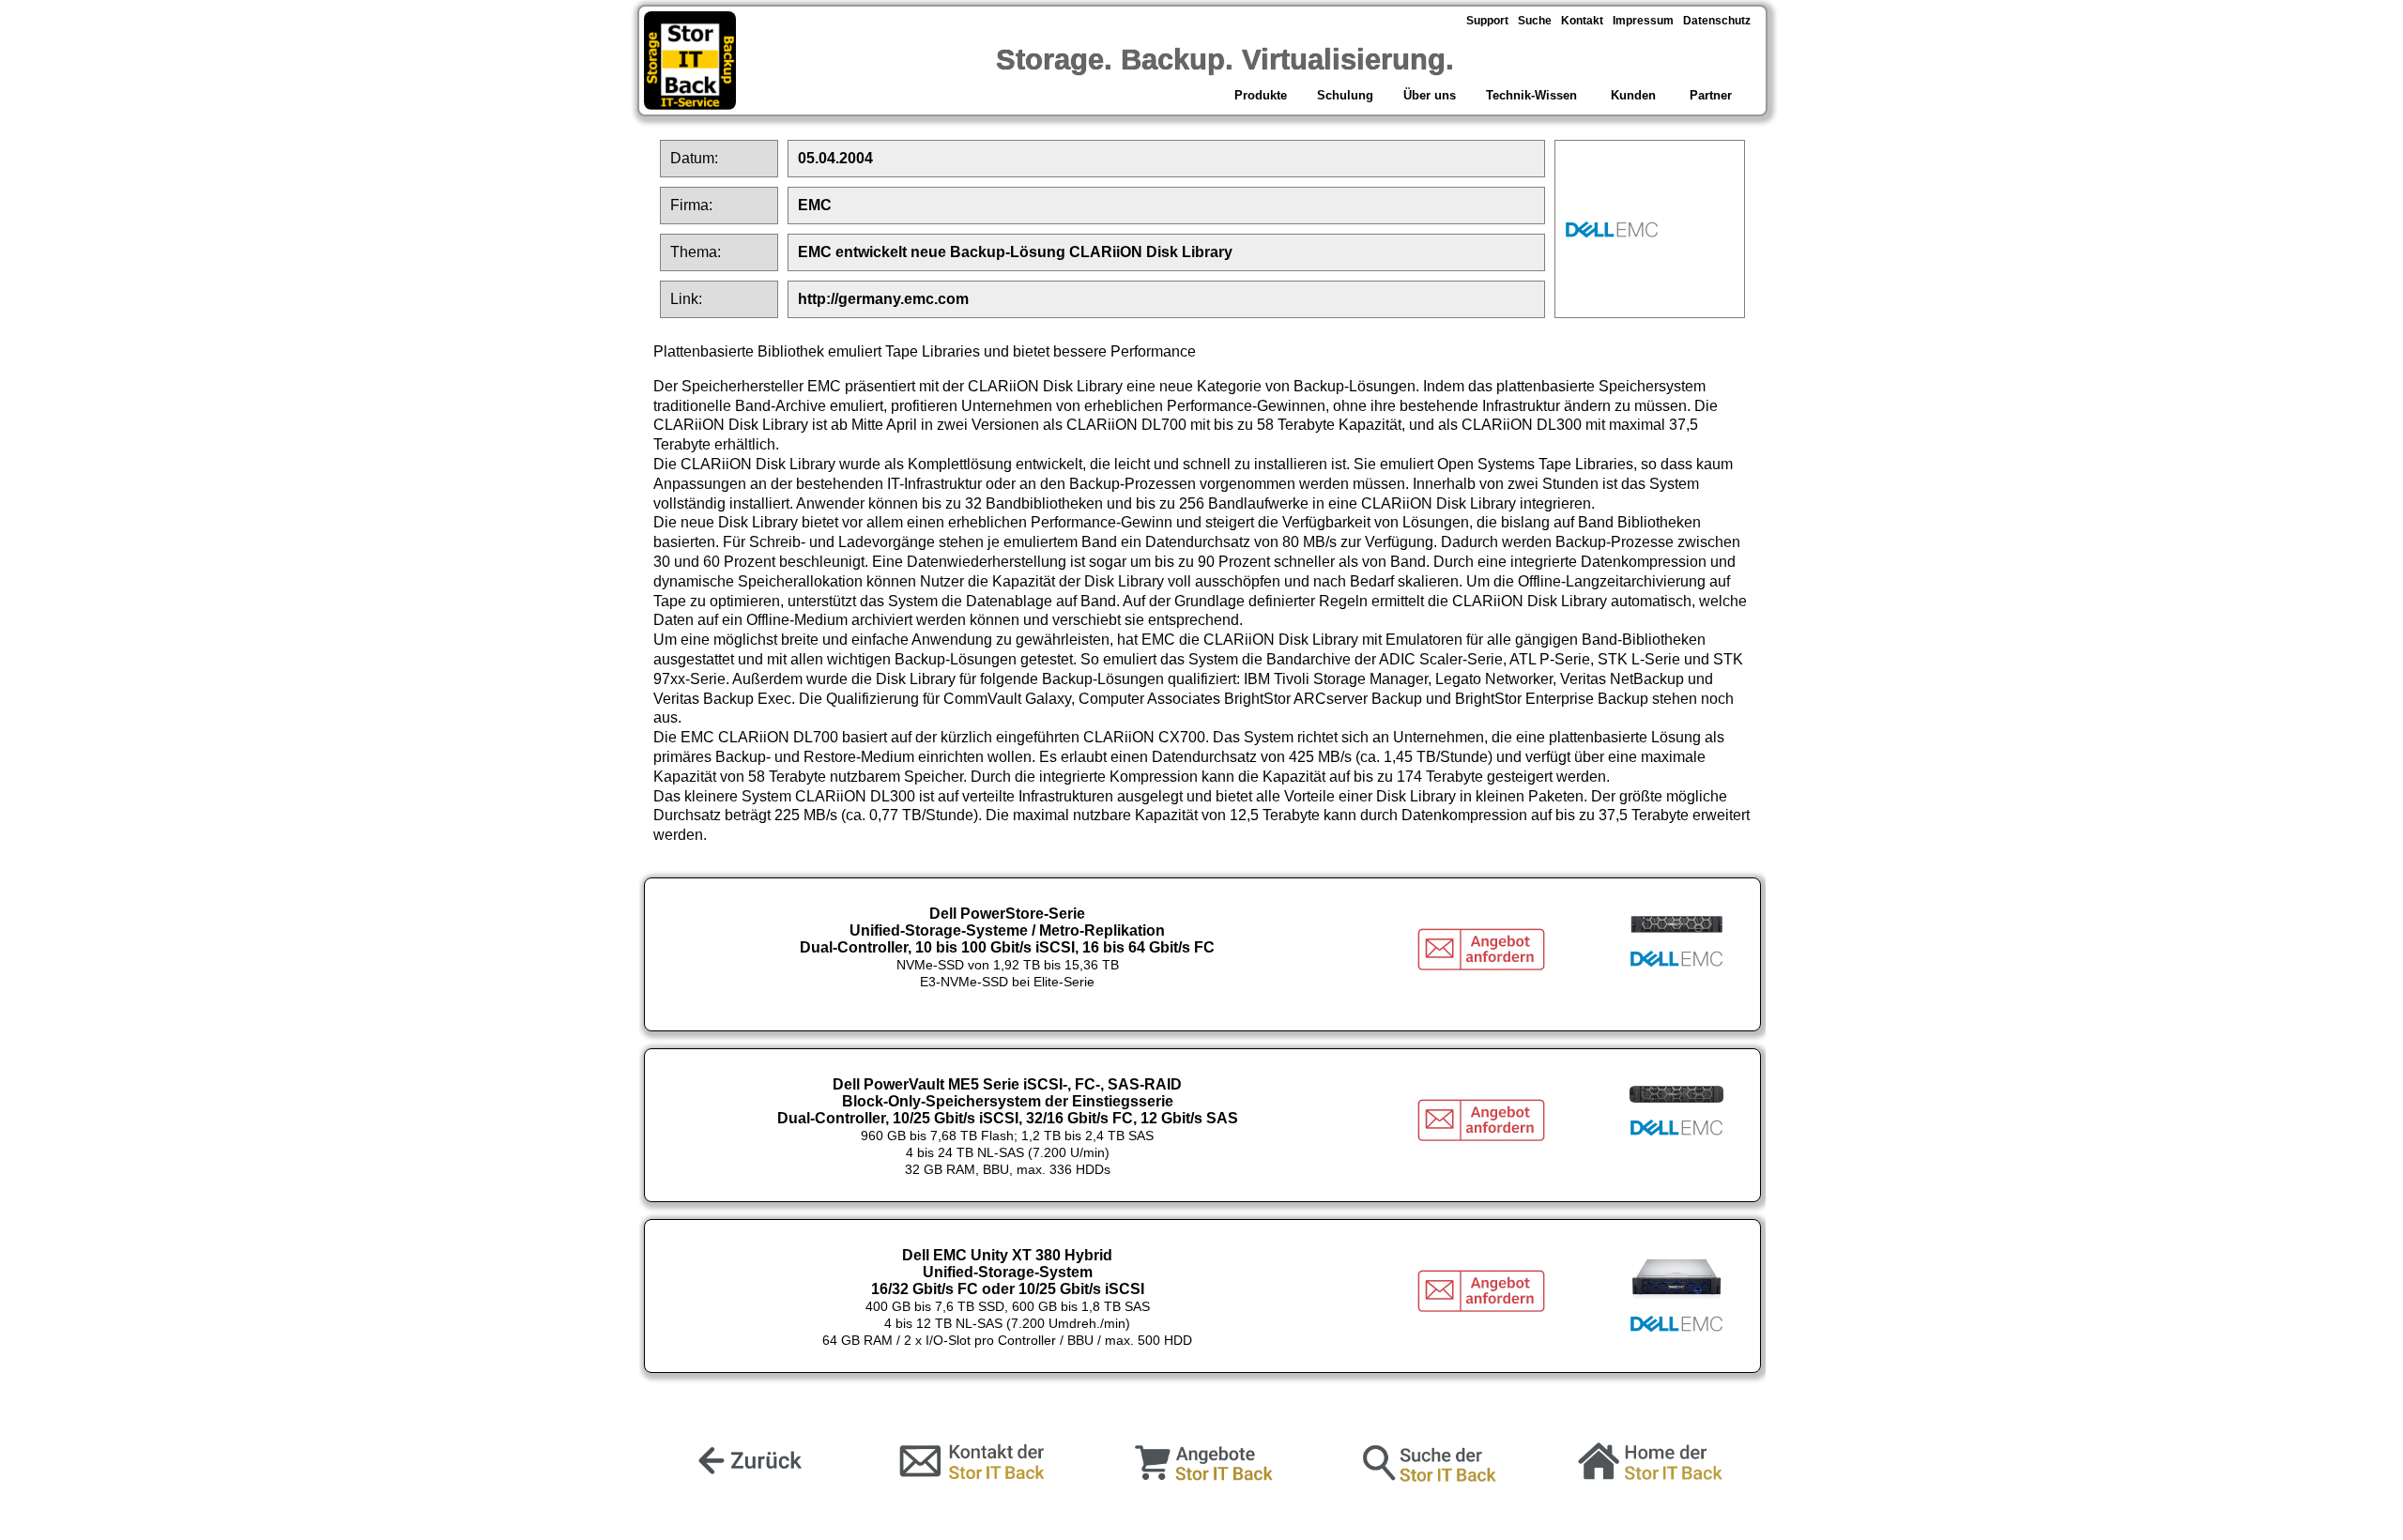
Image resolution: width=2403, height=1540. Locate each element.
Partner (1713, 95)
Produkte (1259, 95)
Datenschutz (1717, 21)
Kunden (1633, 95)
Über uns (1430, 95)
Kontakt (1582, 21)
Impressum (1643, 21)
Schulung (1345, 95)
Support (1487, 21)
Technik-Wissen (1531, 95)
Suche (1535, 21)
